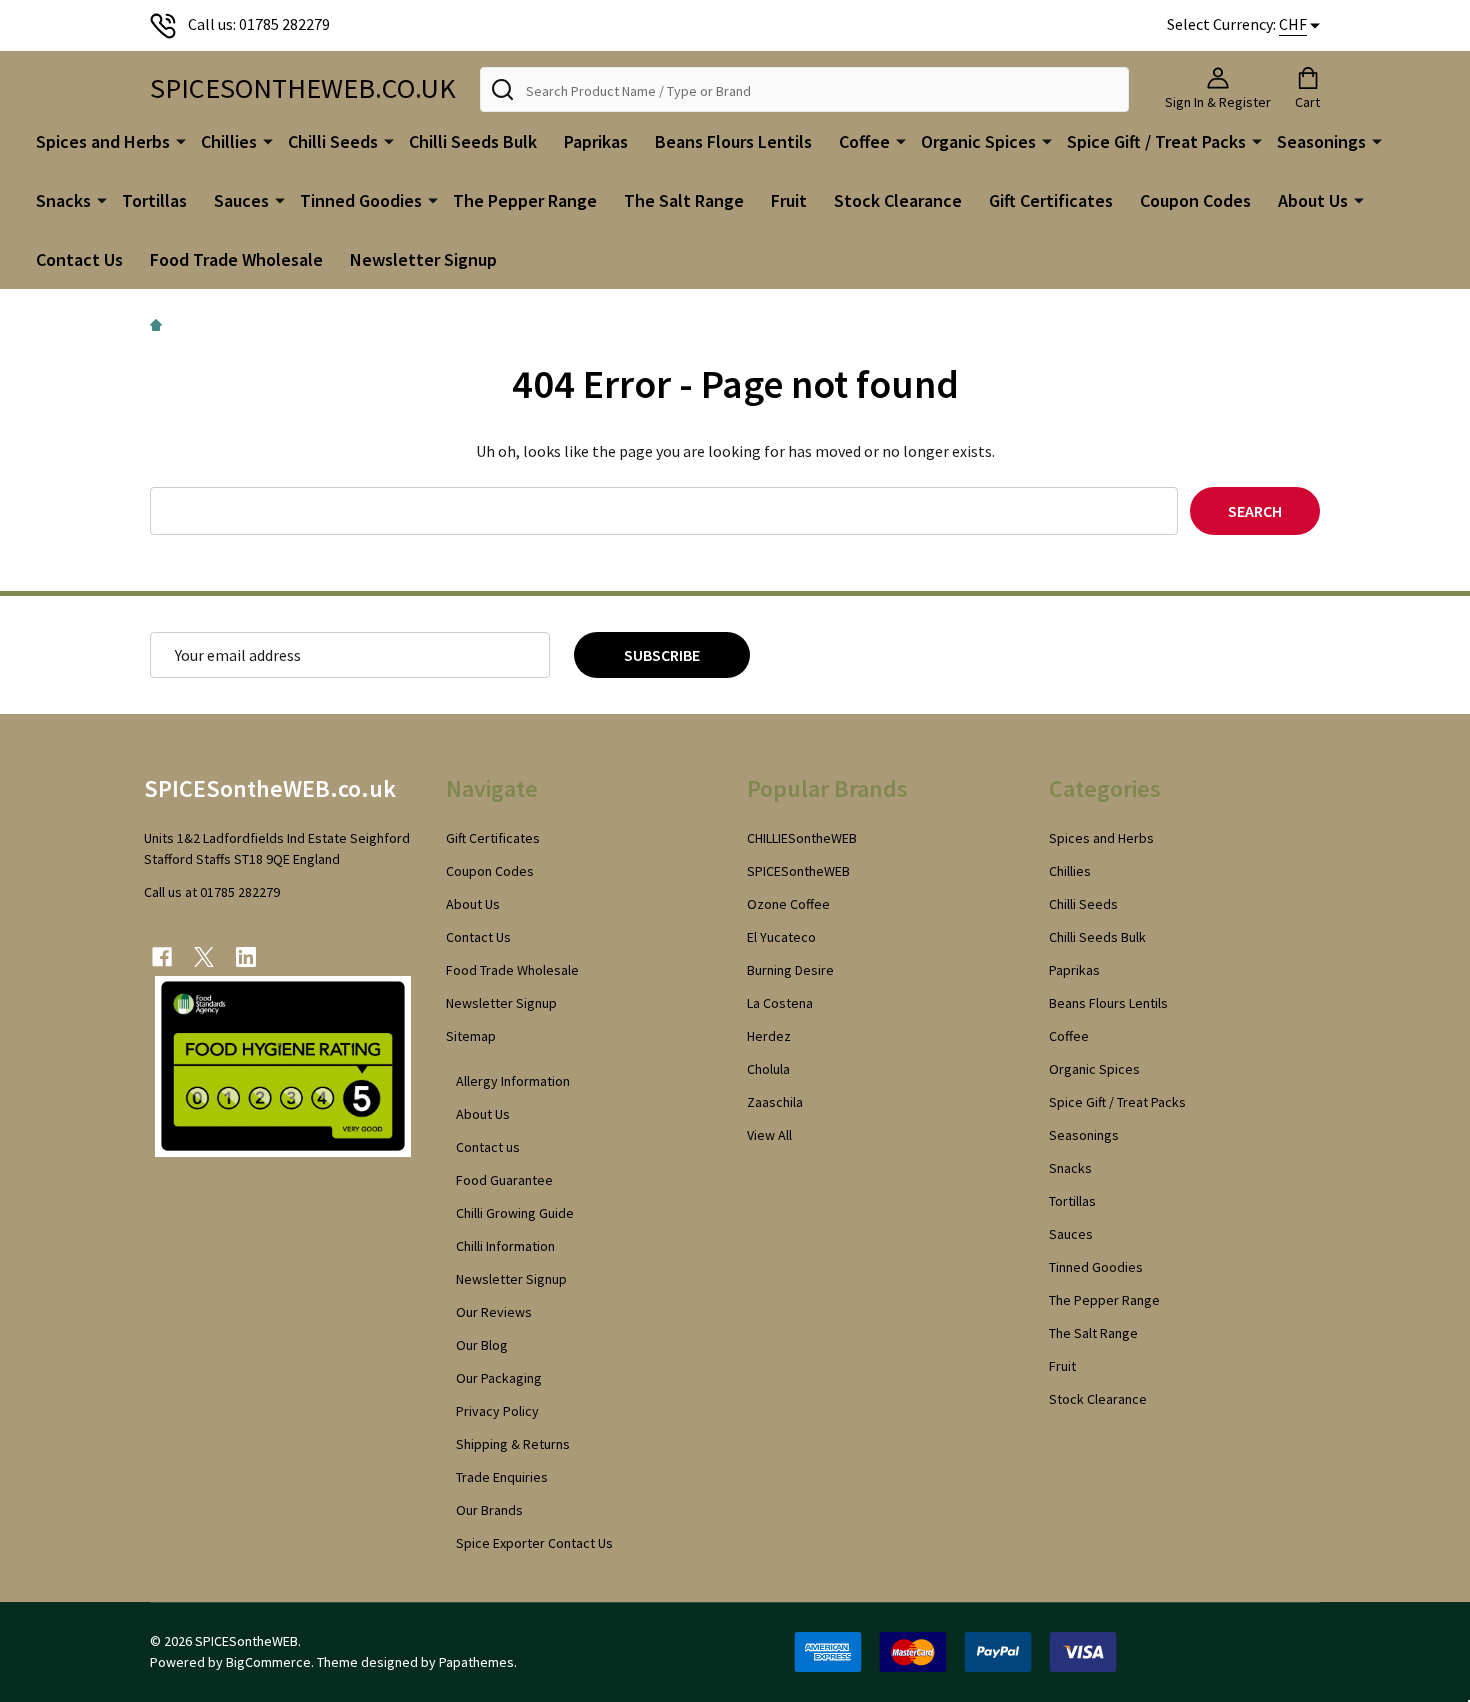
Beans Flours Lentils (733, 141)
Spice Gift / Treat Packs (1156, 141)
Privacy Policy (497, 1411)
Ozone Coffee (788, 904)
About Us (1313, 200)
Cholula (768, 1069)
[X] (204, 957)
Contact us (488, 1147)
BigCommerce (268, 1662)
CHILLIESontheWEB (802, 838)
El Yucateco (781, 937)
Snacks (63, 200)
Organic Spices (978, 141)
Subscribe (662, 655)
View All (769, 1135)
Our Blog (482, 1345)
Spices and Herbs (103, 141)
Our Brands (489, 1510)
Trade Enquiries (502, 1477)
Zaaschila (775, 1102)
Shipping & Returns (513, 1444)
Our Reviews (494, 1312)
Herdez (769, 1036)
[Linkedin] (246, 957)
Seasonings (1321, 141)
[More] (181, 140)
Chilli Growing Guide (515, 1213)
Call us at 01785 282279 (212, 892)
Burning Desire (790, 970)
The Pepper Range (525, 200)
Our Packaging (499, 1378)
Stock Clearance (898, 200)
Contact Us (79, 259)
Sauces (241, 200)
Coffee (864, 141)
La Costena (780, 1003)
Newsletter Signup (423, 259)
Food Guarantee (504, 1180)
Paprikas (596, 141)
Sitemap (471, 1036)
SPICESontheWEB (798, 871)
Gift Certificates (1051, 200)
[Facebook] (162, 957)
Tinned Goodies (361, 200)
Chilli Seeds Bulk (473, 141)
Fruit (789, 200)
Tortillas (154, 200)
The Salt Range (684, 200)
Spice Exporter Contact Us (534, 1543)
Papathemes (476, 1662)
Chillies (229, 141)
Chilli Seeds (333, 141)
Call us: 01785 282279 (259, 24)
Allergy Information (513, 1081)
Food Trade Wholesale (236, 259)
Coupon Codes (1195, 200)
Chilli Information (505, 1246)
